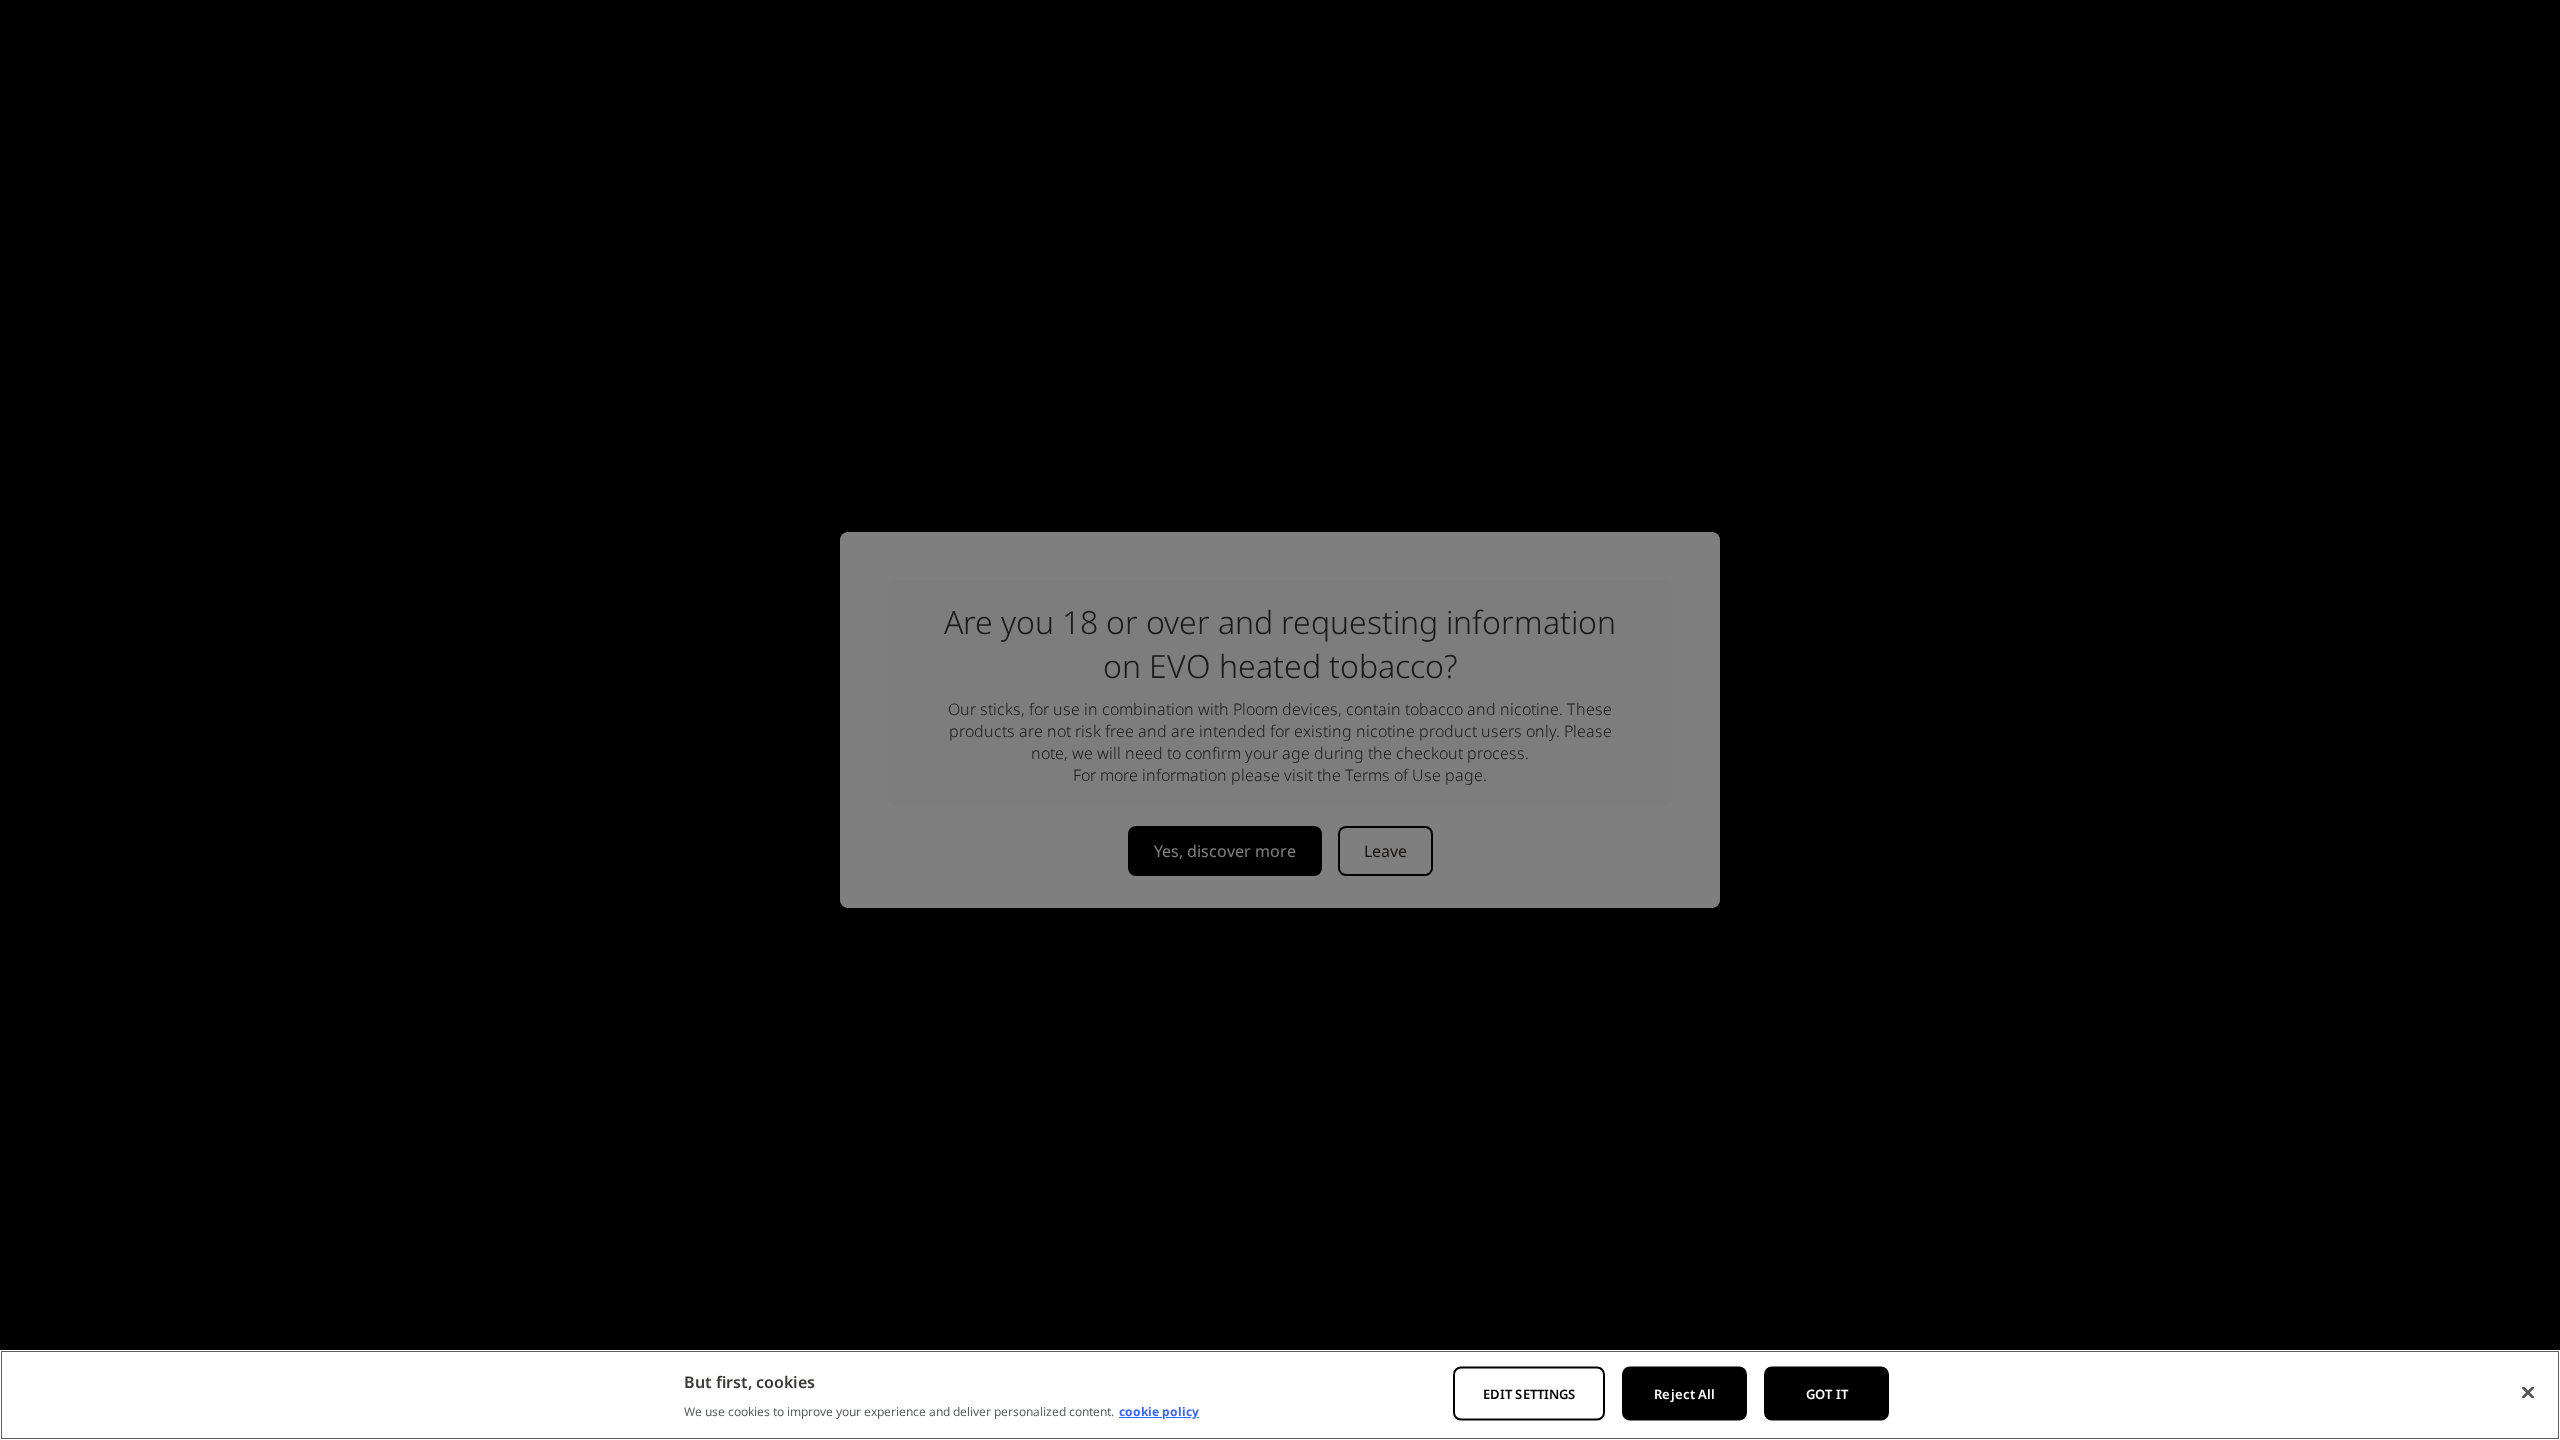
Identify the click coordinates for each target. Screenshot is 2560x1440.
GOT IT (1827, 1394)
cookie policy (1159, 1411)
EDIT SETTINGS (1529, 1394)
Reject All (1684, 1394)
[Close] (2528, 1393)
